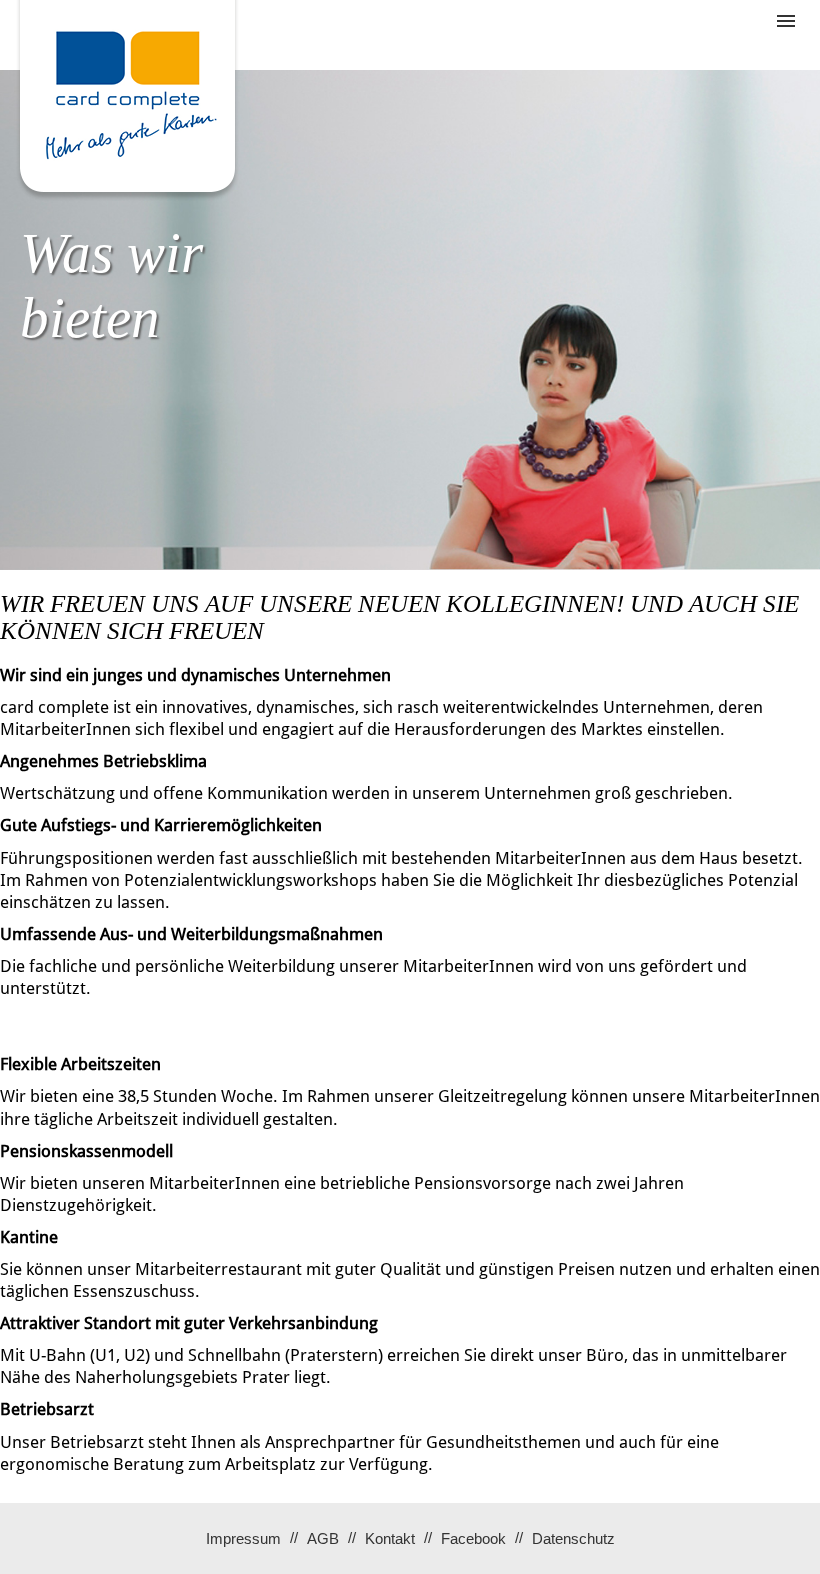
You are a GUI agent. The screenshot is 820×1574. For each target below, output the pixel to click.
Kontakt (390, 1538)
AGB (323, 1538)
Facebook (473, 1538)
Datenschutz (573, 1538)
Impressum (243, 1538)
